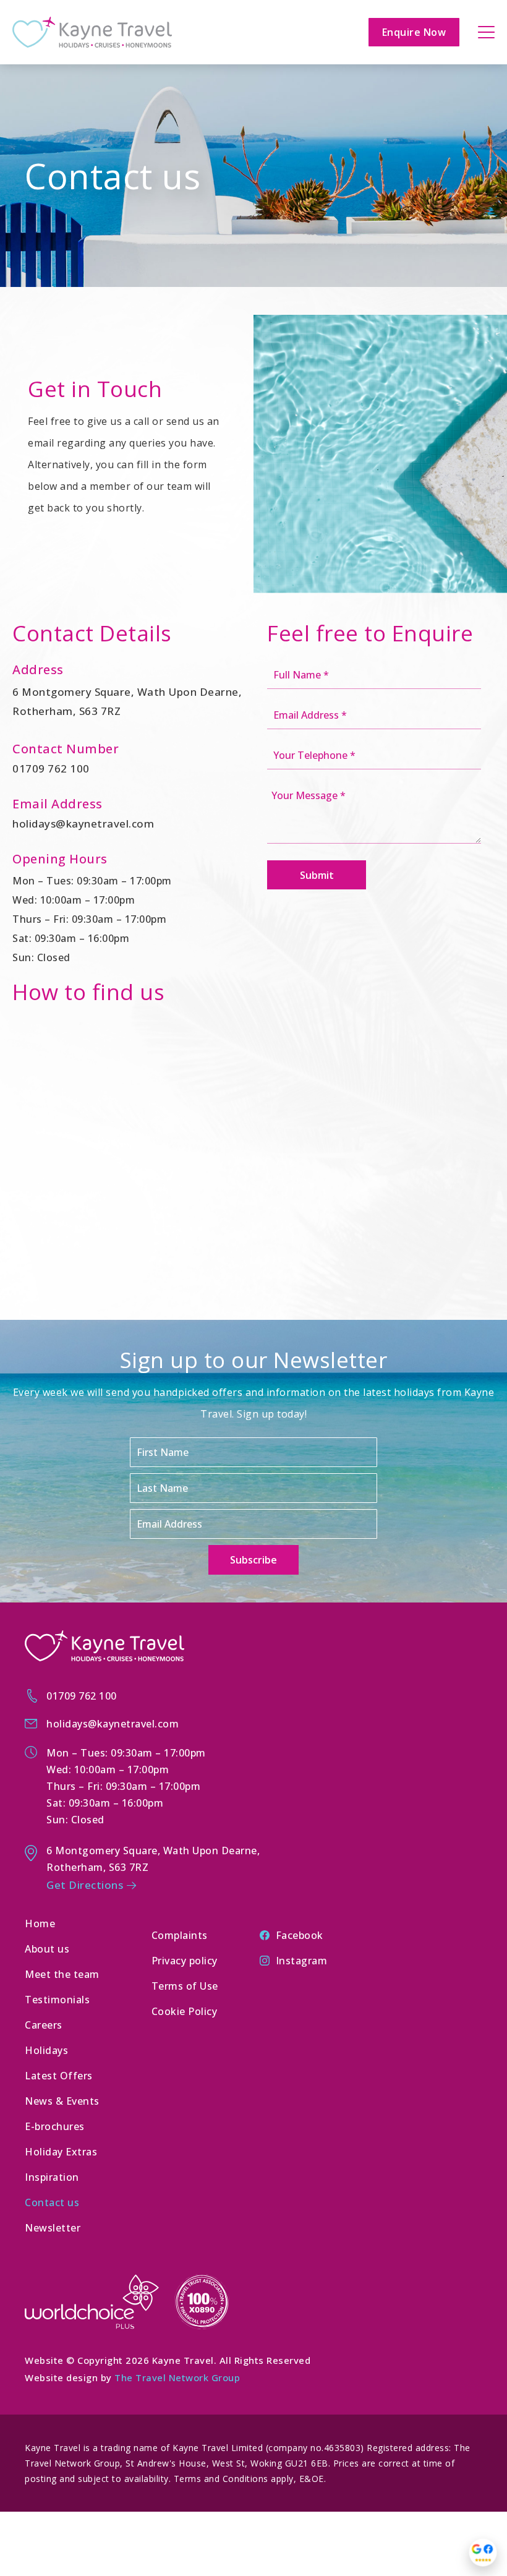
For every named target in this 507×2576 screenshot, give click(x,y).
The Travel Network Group (177, 2377)
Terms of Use (185, 1986)
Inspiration (52, 2177)
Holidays (46, 2050)
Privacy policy (185, 1961)
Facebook (300, 1935)
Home (40, 1923)
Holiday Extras (61, 2152)
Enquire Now (414, 32)
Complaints (180, 1935)
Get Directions (85, 1885)
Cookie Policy (185, 2011)
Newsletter (53, 2228)
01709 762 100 (51, 768)
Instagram (302, 1961)
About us (47, 1949)
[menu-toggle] (486, 32)
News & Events (62, 2101)
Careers (44, 2025)
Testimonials (57, 2000)
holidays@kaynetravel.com (83, 824)
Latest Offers (59, 2076)
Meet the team (62, 1974)
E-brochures (55, 2126)
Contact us (52, 2202)
